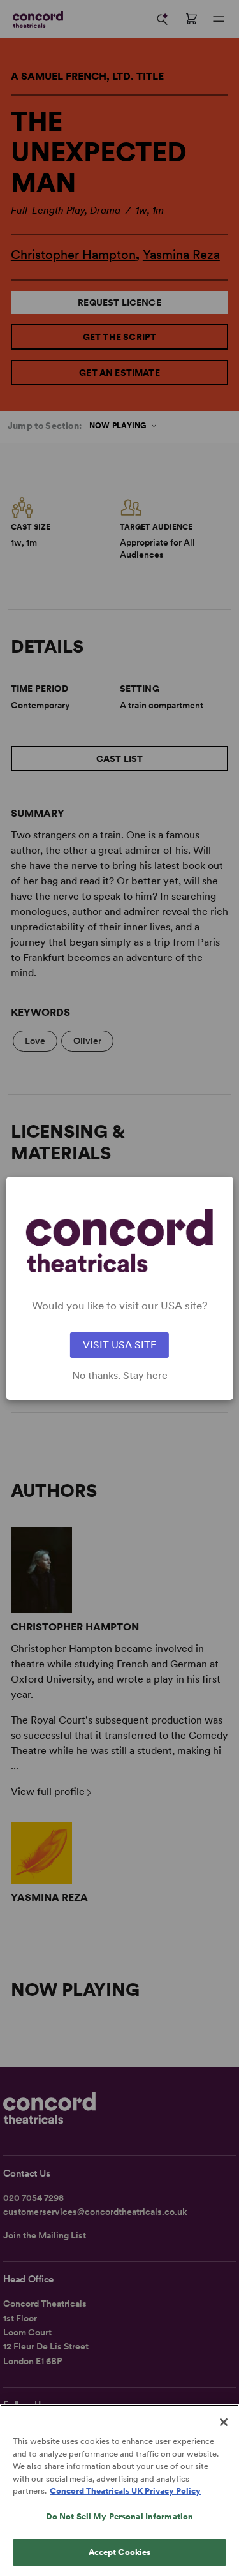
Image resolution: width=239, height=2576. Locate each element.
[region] (119, 2490)
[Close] (224, 2422)
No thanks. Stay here (120, 1376)
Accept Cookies (120, 2552)
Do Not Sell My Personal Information (120, 2516)
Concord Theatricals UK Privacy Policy (125, 2491)
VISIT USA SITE (119, 1345)
